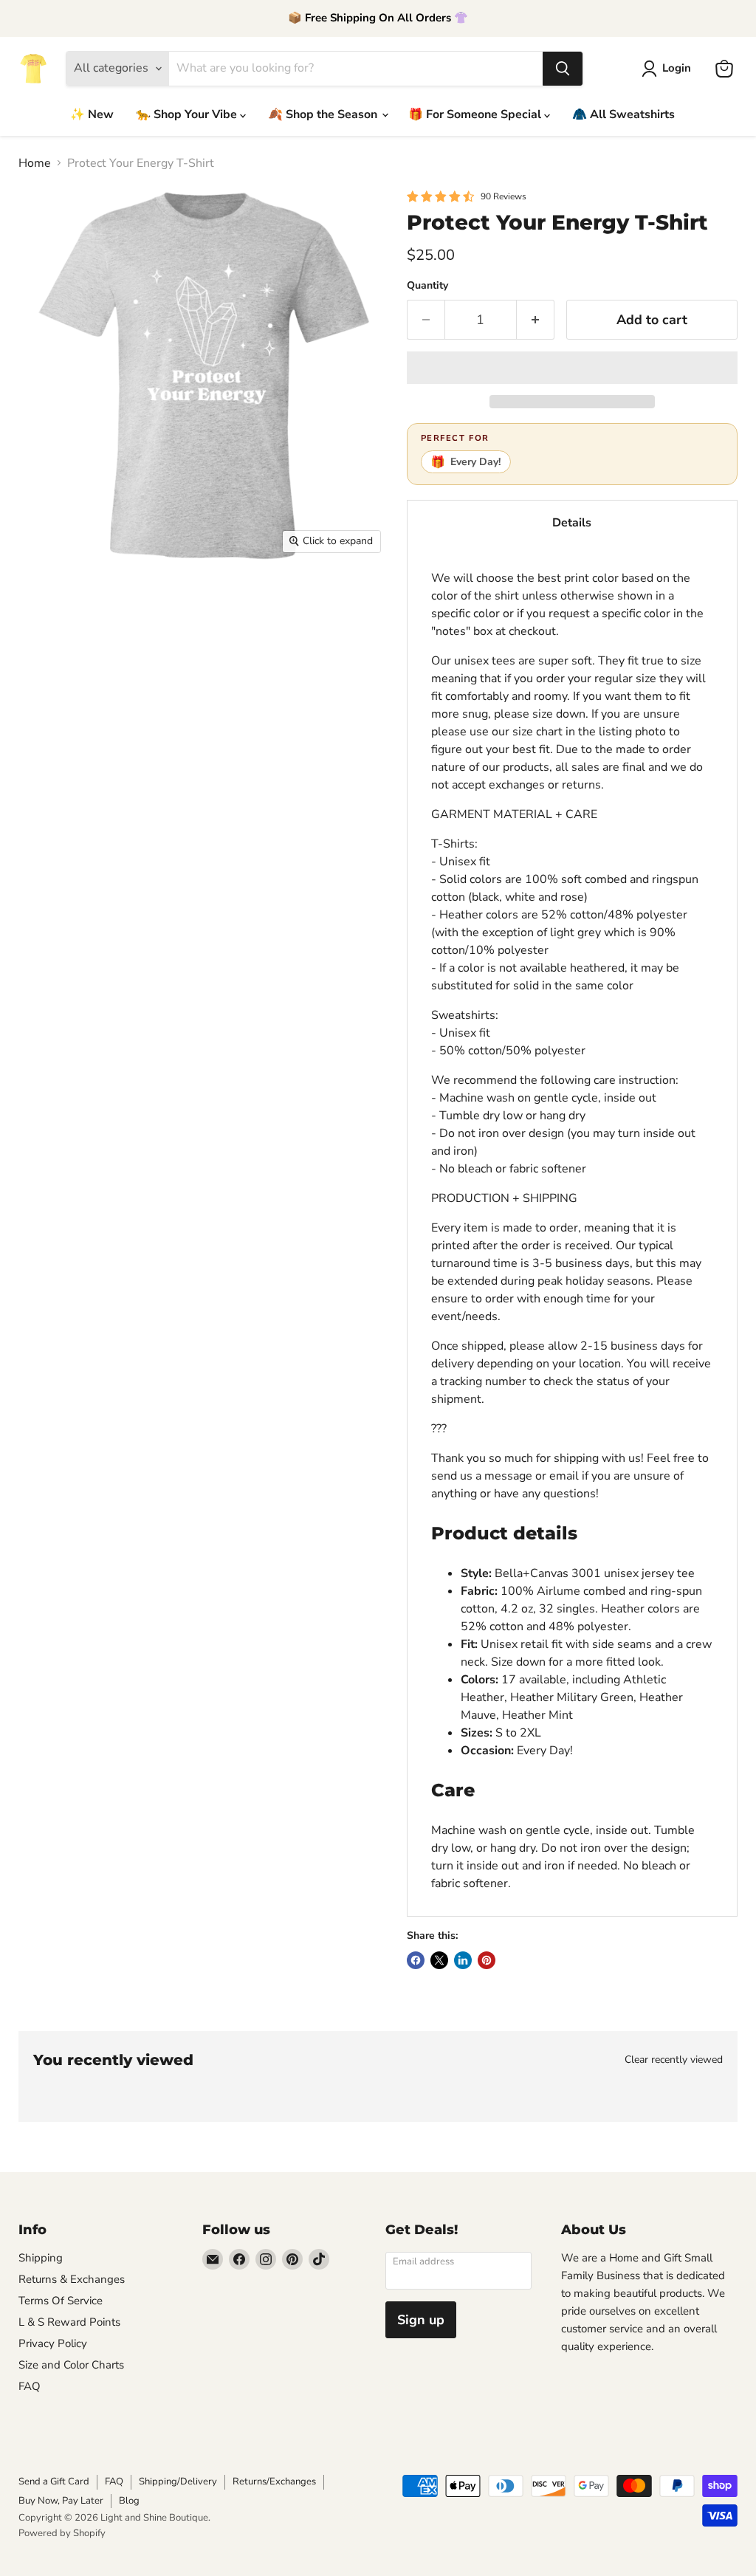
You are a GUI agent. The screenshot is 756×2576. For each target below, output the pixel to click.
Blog (129, 2501)
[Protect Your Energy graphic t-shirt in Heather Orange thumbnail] (41, 650)
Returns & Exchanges (72, 2279)
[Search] (563, 69)
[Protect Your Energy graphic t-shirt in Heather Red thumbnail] (196, 650)
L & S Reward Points (69, 2322)
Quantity (427, 286)
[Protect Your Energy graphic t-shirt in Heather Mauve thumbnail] (299, 598)
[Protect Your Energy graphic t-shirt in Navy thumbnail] (144, 701)
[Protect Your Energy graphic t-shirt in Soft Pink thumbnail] (196, 701)
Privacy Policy (53, 2343)
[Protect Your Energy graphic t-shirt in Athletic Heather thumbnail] (196, 598)
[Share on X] (439, 1960)
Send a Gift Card (54, 2481)
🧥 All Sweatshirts (623, 114)
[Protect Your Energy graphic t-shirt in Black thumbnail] (299, 650)
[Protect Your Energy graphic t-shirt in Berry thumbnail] (247, 650)
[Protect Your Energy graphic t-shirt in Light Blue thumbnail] (92, 701)
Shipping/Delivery (178, 2481)
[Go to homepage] (33, 69)
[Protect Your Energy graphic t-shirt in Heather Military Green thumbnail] (247, 598)
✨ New (92, 114)
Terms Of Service (61, 2301)
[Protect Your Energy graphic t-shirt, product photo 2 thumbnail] (92, 598)
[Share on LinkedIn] (463, 1960)
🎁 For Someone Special (476, 114)
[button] (572, 368)
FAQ (30, 2386)
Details (572, 523)
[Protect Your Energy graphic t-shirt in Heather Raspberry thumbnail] (144, 650)
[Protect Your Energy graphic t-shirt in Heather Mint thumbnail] (351, 598)
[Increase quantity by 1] (536, 320)
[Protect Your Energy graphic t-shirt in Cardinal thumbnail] (351, 650)
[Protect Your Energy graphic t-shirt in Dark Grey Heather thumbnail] (41, 701)
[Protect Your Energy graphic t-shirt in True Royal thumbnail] (299, 701)
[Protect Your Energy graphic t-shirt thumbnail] (41, 598)
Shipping (41, 2258)
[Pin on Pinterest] (487, 1960)
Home (35, 163)
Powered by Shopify (62, 2533)
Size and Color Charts (71, 2365)
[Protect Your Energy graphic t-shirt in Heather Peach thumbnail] (92, 650)
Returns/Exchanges (274, 2481)
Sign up (421, 2320)
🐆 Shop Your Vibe (188, 114)
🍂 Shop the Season (324, 114)
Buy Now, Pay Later (61, 2501)
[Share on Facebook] (416, 1960)
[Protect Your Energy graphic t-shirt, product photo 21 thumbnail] (351, 701)
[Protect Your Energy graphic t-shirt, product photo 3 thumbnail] (144, 598)
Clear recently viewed (674, 2060)
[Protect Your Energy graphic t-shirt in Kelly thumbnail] (247, 701)
